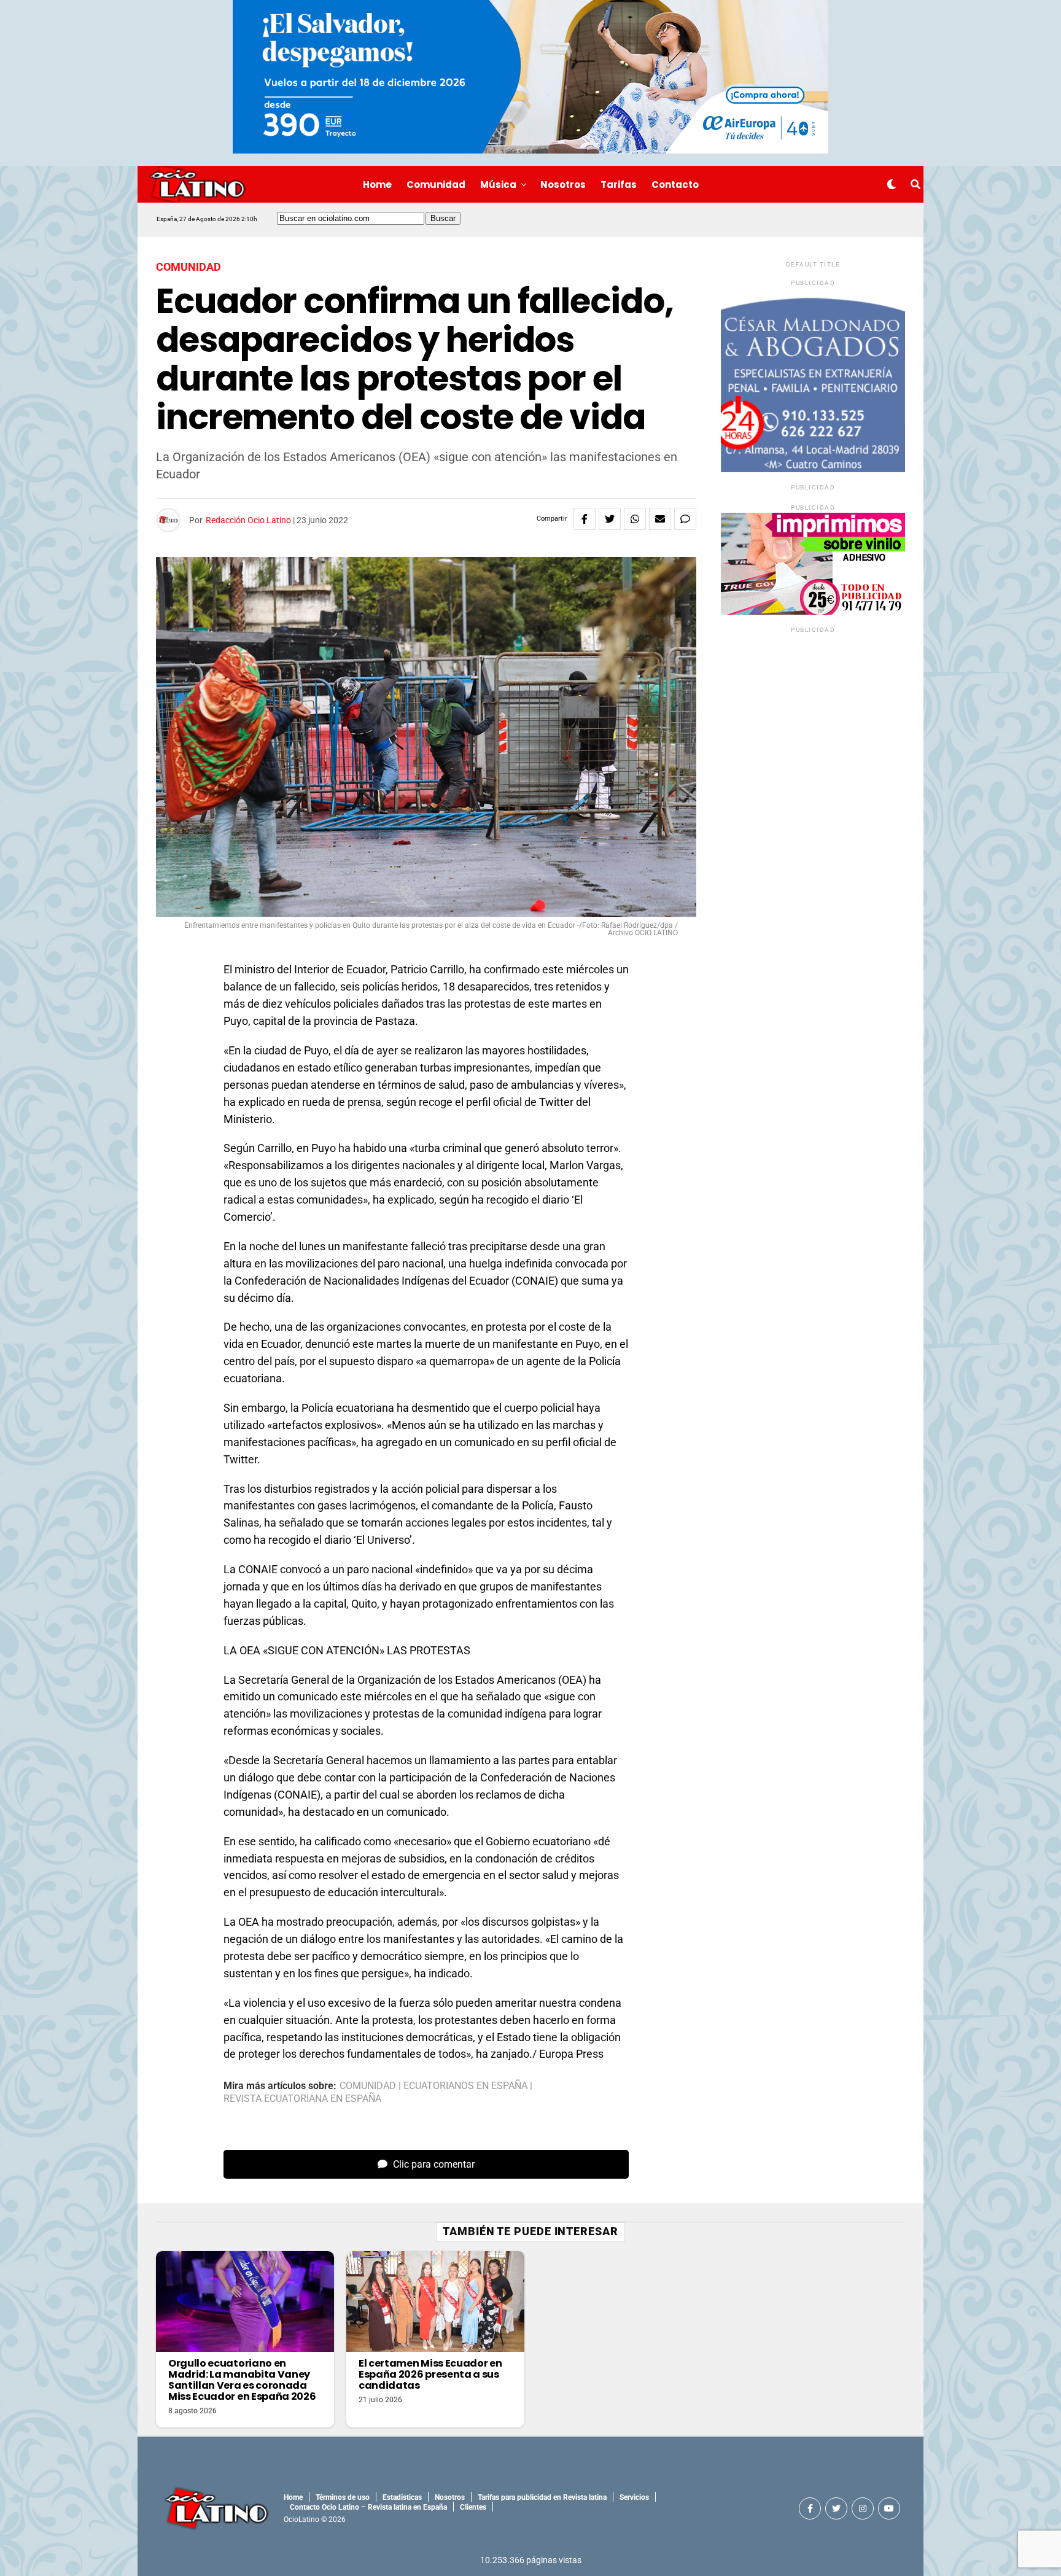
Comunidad (436, 185)
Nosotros (563, 185)
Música (498, 185)
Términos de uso (343, 2497)
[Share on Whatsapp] (635, 519)
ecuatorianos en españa (465, 2086)
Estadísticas (402, 2497)
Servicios (634, 2497)
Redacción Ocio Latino (248, 520)
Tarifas (619, 185)
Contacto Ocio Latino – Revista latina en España (368, 2507)
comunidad (368, 2086)
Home (377, 185)
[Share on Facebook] (585, 519)
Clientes (473, 2507)
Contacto (675, 185)
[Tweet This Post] (610, 519)
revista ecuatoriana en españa (302, 2099)
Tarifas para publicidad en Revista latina (542, 2497)
